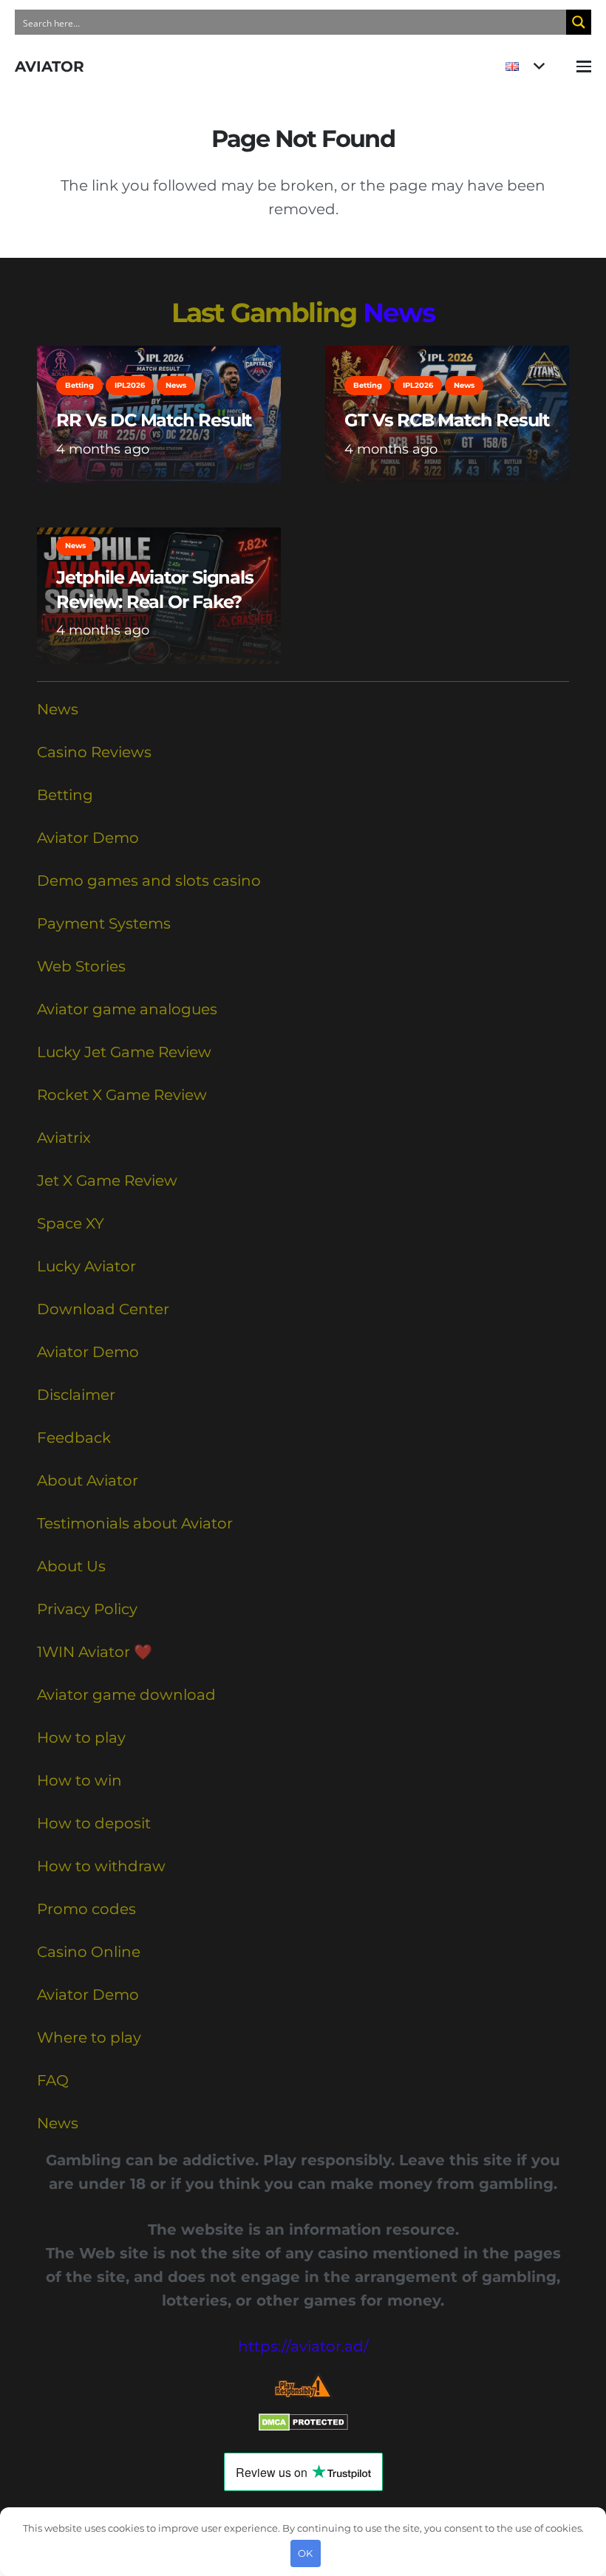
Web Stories (81, 966)
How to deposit (94, 1823)
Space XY (71, 1223)
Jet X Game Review (107, 1181)
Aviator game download (126, 1695)
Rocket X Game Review (122, 1095)
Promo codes (86, 1909)
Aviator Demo (88, 838)
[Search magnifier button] (579, 22)
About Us (71, 1566)
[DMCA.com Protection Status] (303, 2426)
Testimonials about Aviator (135, 1523)
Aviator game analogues (127, 1009)
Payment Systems (104, 923)
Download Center (103, 1309)
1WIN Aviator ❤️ (95, 1652)
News (399, 312)
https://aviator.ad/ (303, 2346)
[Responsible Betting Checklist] (303, 2386)
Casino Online (89, 1952)
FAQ (53, 2080)
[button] (525, 66)
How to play (81, 1738)
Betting (65, 795)
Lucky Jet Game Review (124, 1052)
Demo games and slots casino (149, 881)
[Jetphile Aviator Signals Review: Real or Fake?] (159, 596)
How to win (79, 1780)
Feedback (74, 1438)
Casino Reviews (94, 752)
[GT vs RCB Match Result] (447, 414)
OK (305, 2553)
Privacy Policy (87, 1609)
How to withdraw (101, 1866)
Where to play (89, 2037)
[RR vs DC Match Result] (159, 414)
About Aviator (88, 1480)
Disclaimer (76, 1395)
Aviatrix (64, 1138)
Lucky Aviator (86, 1266)
